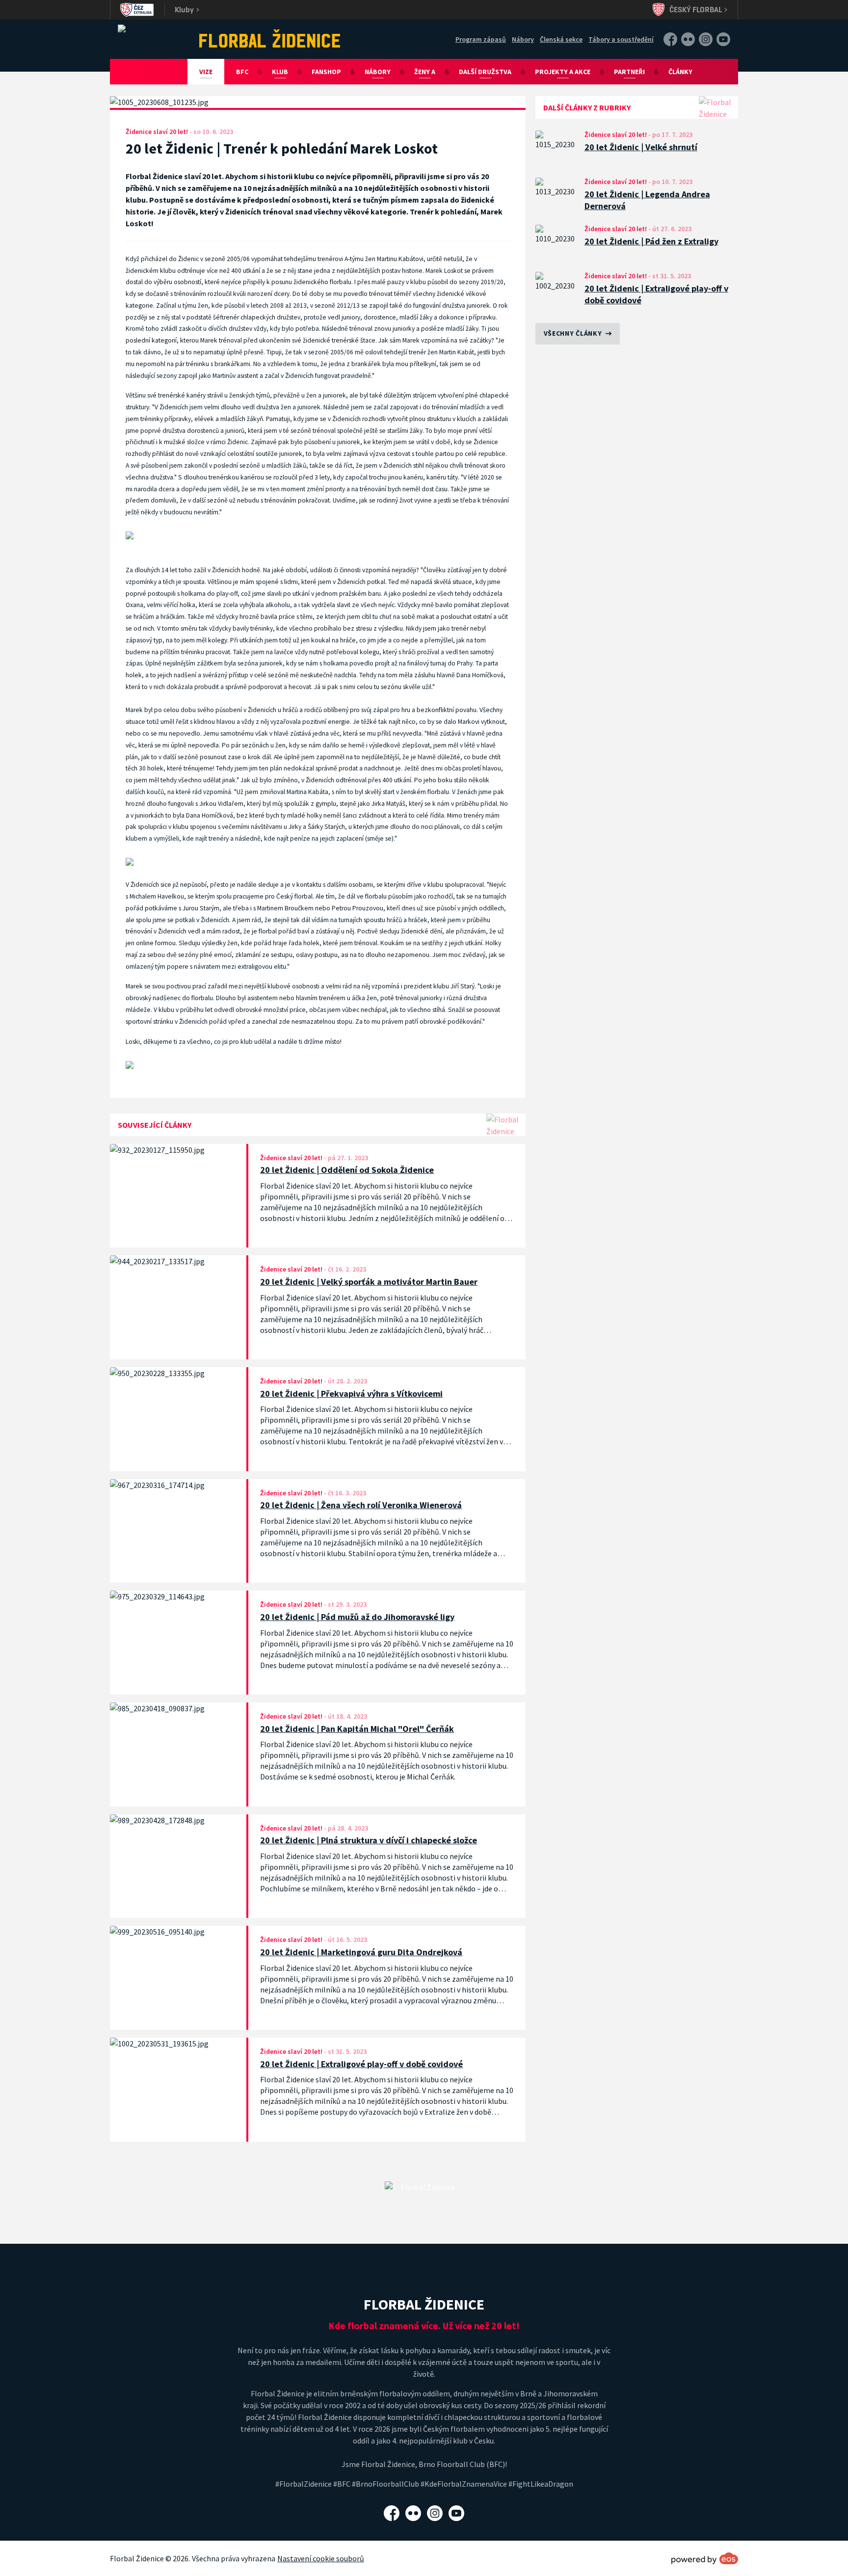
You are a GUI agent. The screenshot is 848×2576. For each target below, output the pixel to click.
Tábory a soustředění (621, 39)
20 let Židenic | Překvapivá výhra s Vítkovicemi (351, 1394)
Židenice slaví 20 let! (616, 134)
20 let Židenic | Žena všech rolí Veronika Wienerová (361, 1505)
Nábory (523, 39)
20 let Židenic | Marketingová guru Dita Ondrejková (361, 1952)
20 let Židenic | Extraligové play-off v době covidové (656, 294)
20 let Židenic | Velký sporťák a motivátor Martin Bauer (369, 1282)
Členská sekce (561, 39)
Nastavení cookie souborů (321, 2558)
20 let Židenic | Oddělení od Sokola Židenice (347, 1170)
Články (680, 72)
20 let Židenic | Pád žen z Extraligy (651, 241)
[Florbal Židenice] (270, 38)
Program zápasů (481, 39)
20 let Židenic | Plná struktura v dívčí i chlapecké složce (369, 1840)
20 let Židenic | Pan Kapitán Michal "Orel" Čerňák (357, 1729)
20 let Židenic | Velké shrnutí (641, 147)
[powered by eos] (705, 2558)
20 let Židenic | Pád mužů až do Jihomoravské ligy (357, 1617)
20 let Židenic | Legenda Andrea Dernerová (647, 200)
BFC (242, 72)
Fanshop (326, 72)
